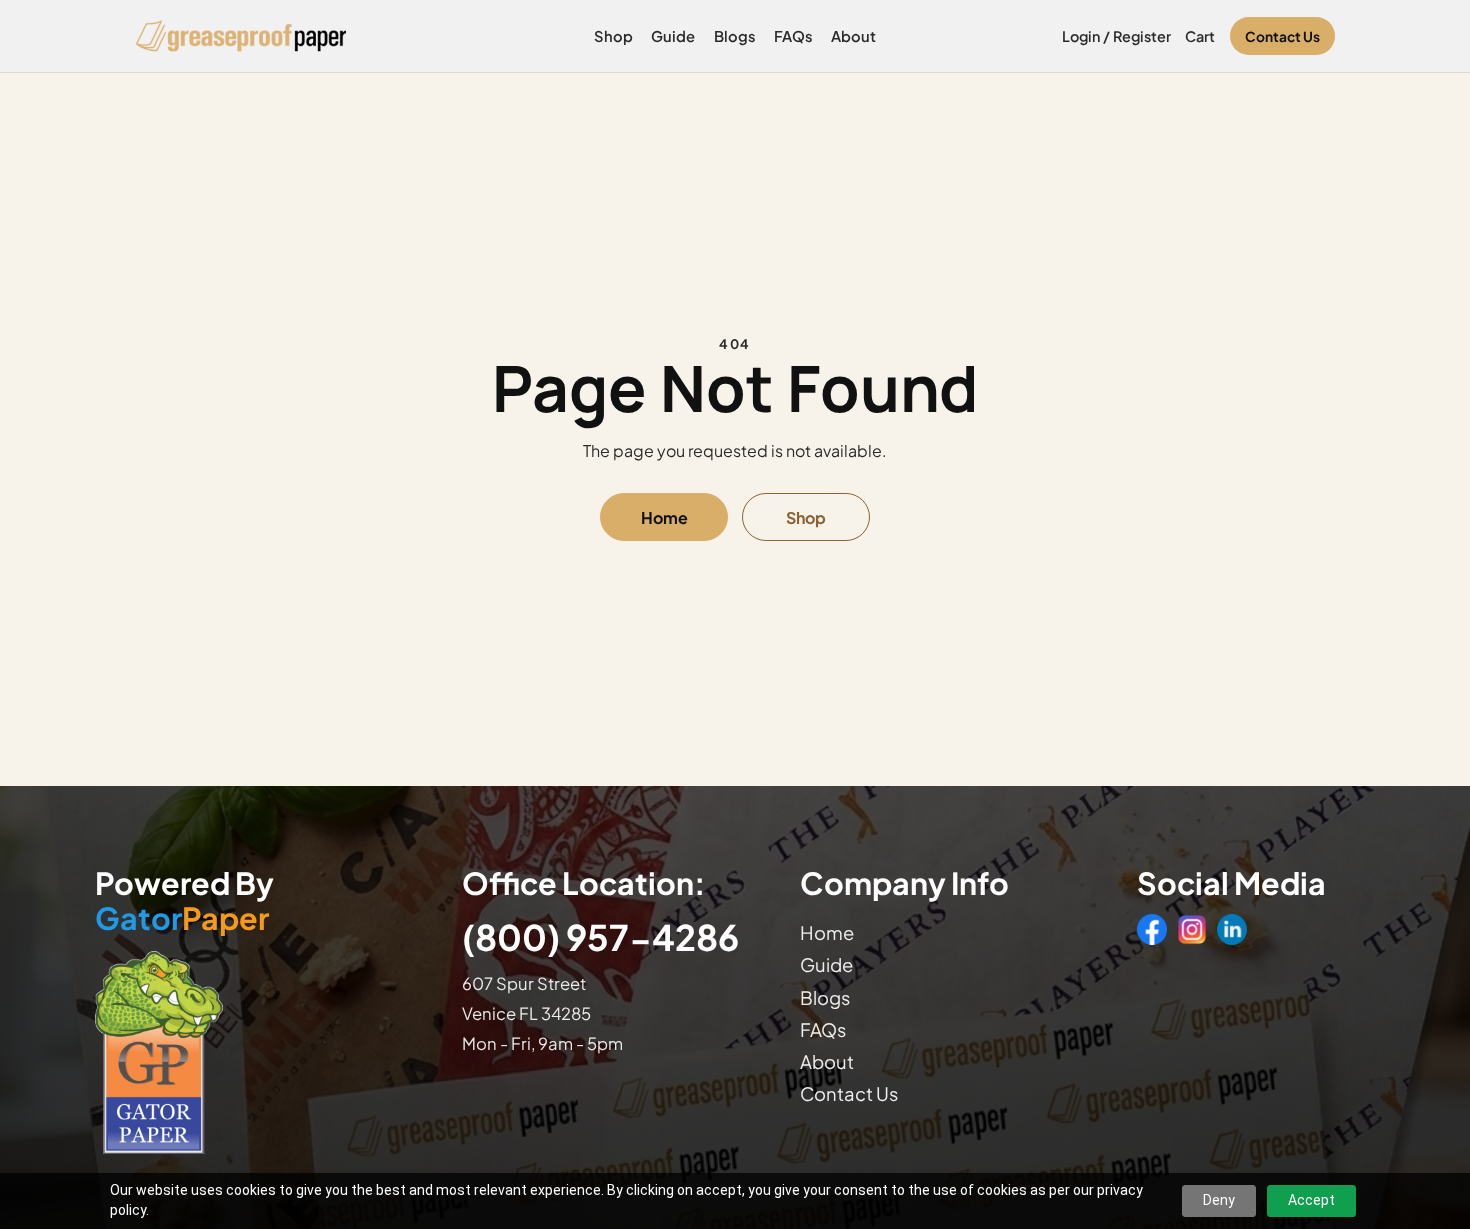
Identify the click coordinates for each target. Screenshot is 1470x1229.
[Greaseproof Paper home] (241, 36)
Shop (613, 36)
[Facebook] (1152, 929)
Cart (1200, 36)
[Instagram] (1192, 929)
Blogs (735, 36)
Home (664, 517)
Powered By (184, 901)
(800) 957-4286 (600, 936)
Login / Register (1116, 36)
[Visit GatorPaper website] (258, 1051)
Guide (673, 36)
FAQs (793, 36)
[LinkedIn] (1232, 929)
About (853, 36)
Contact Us (1282, 36)
